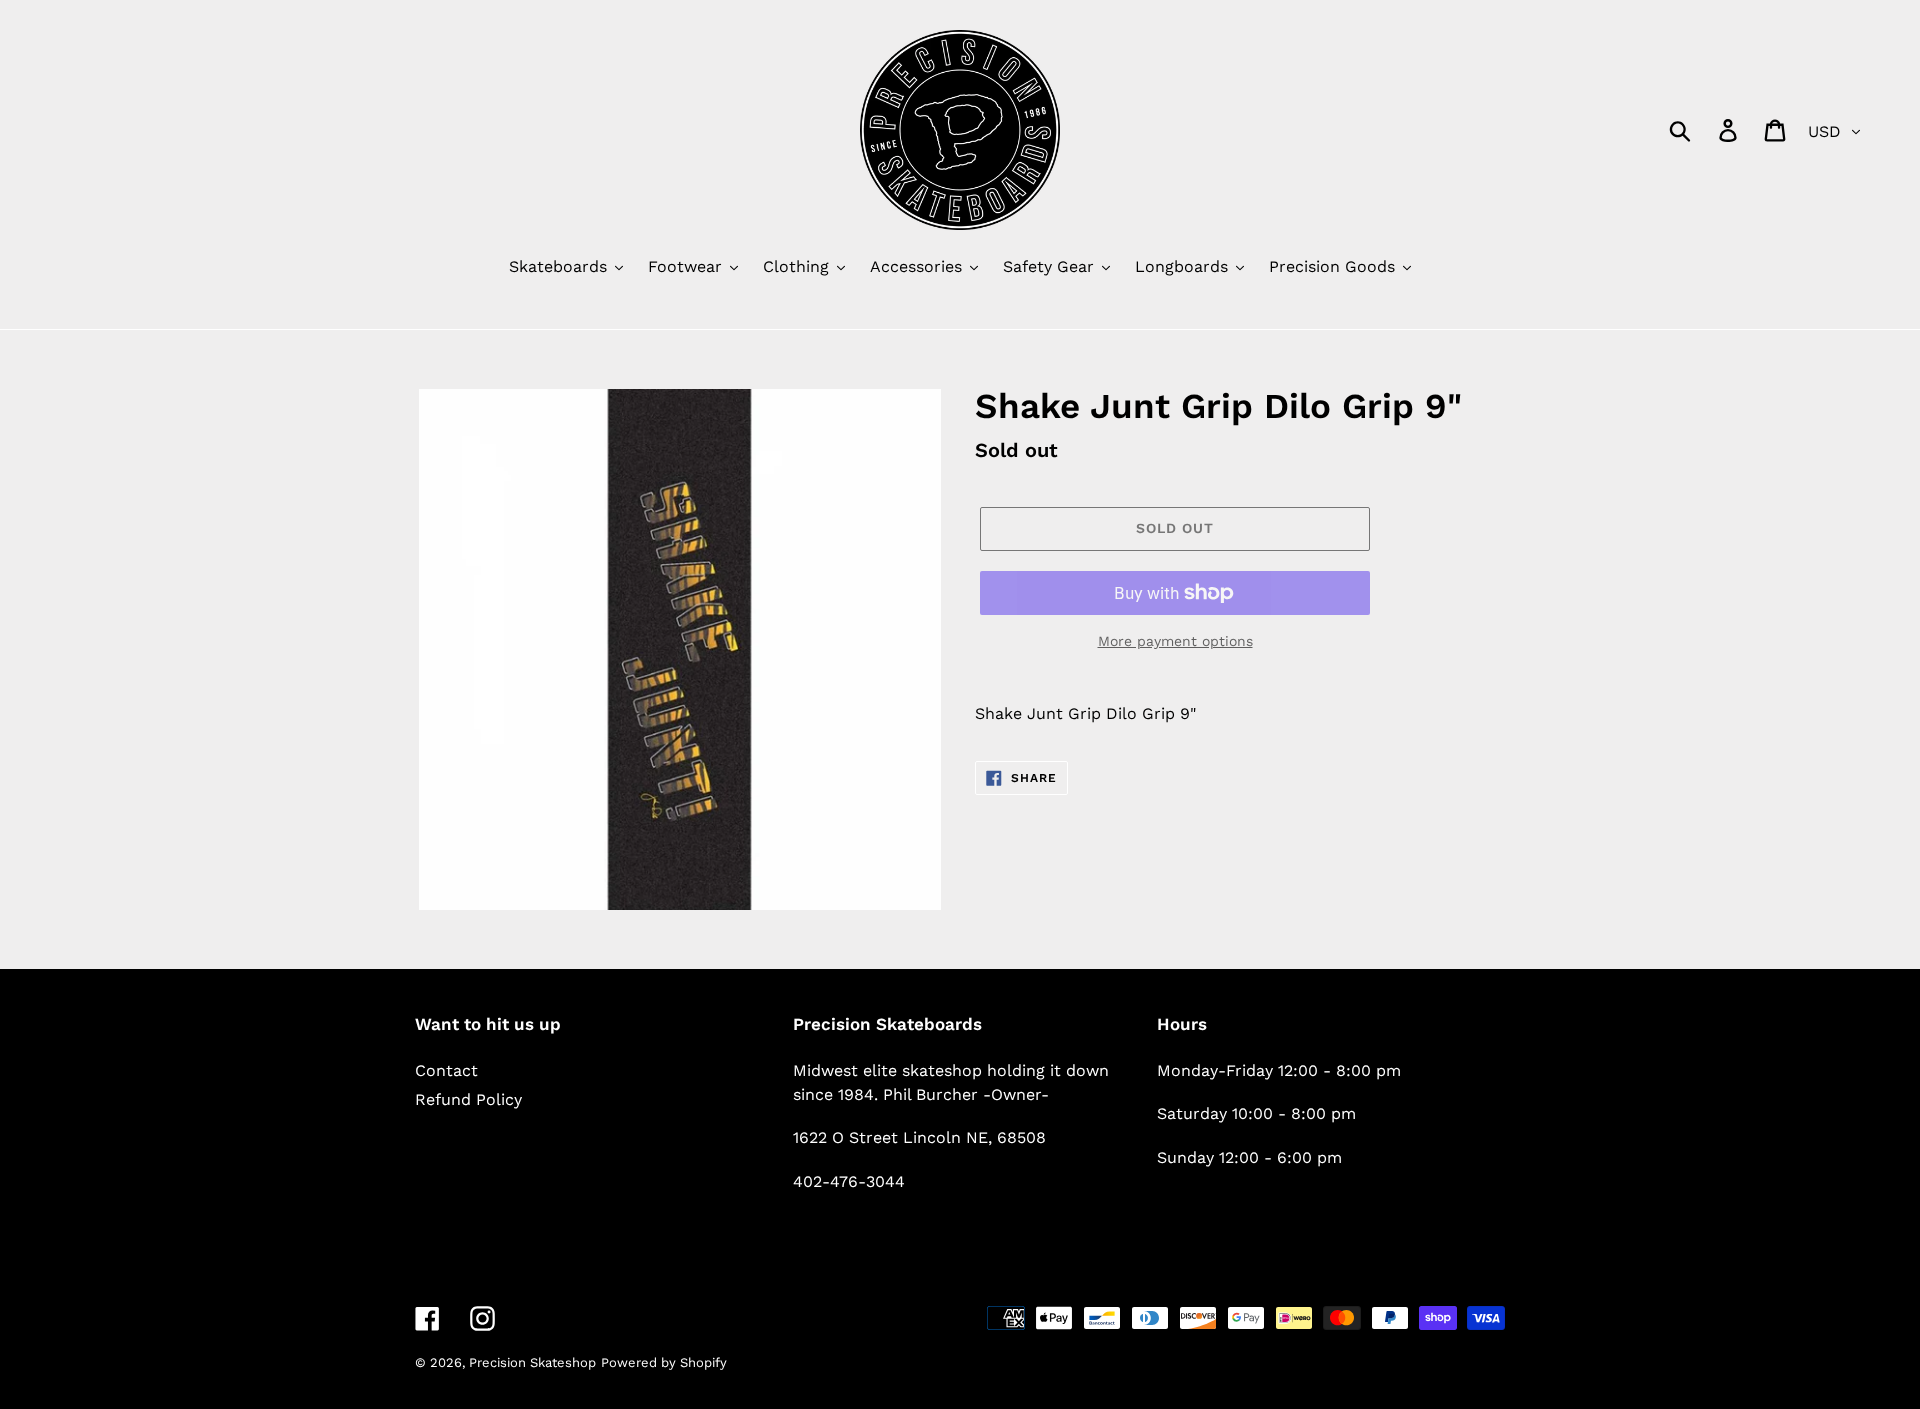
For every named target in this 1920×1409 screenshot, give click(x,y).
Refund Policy (468, 1099)
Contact (446, 1070)
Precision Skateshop (532, 1362)
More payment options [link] (1175, 641)
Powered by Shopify (664, 1362)
